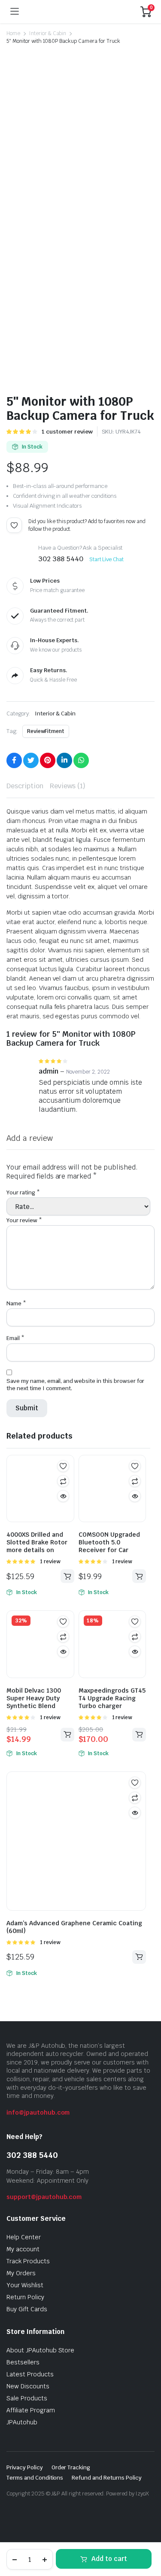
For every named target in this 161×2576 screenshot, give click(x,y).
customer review (67, 432)
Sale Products (27, 2398)
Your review (24, 1220)
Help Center (24, 2237)
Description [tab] (25, 786)
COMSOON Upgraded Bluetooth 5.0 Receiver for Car (109, 1542)
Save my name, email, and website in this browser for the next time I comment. (75, 1385)
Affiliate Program (31, 2410)
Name (16, 1303)
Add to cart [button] (67, 1576)
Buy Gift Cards (27, 2309)
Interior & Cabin (48, 33)
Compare (63, 1481)
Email (15, 1338)
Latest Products (30, 2374)
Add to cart (109, 2559)
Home (13, 33)
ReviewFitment (46, 731)
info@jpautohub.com (38, 2112)
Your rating (23, 1192)
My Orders (21, 2273)
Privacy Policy (25, 2467)
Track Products (28, 2261)
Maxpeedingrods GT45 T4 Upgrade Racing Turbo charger (112, 1698)
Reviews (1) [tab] (68, 786)
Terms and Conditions (35, 2478)
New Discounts (28, 2386)
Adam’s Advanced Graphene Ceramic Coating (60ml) (74, 1927)
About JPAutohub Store (40, 2350)
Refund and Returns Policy (106, 2478)
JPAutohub (22, 2422)
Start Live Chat (107, 559)
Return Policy (25, 2297)
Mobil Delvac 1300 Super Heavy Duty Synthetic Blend (34, 1698)
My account (23, 2249)
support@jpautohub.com (44, 2197)
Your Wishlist (25, 2285)
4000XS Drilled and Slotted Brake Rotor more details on (37, 1542)
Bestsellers (23, 2362)
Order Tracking (71, 2467)
